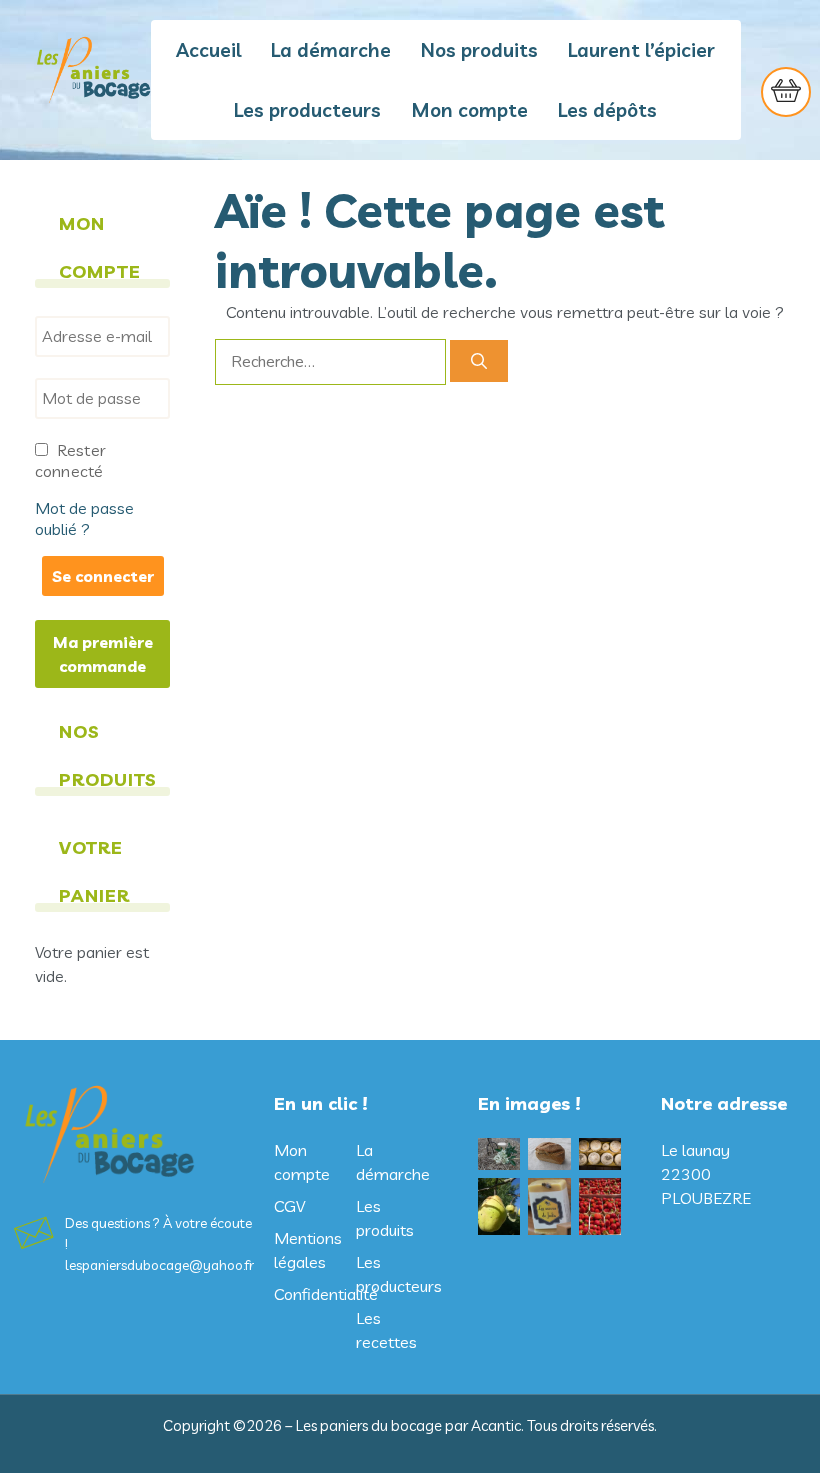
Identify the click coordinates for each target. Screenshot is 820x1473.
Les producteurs (307, 110)
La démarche (331, 50)
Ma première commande (103, 654)
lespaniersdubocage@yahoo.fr (159, 1265)
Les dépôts (607, 110)
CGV (289, 1206)
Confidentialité (326, 1294)
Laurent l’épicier (641, 50)
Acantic (496, 1425)
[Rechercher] (479, 361)
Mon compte (469, 110)
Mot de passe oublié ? (84, 518)
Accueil (208, 50)
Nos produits (479, 50)
